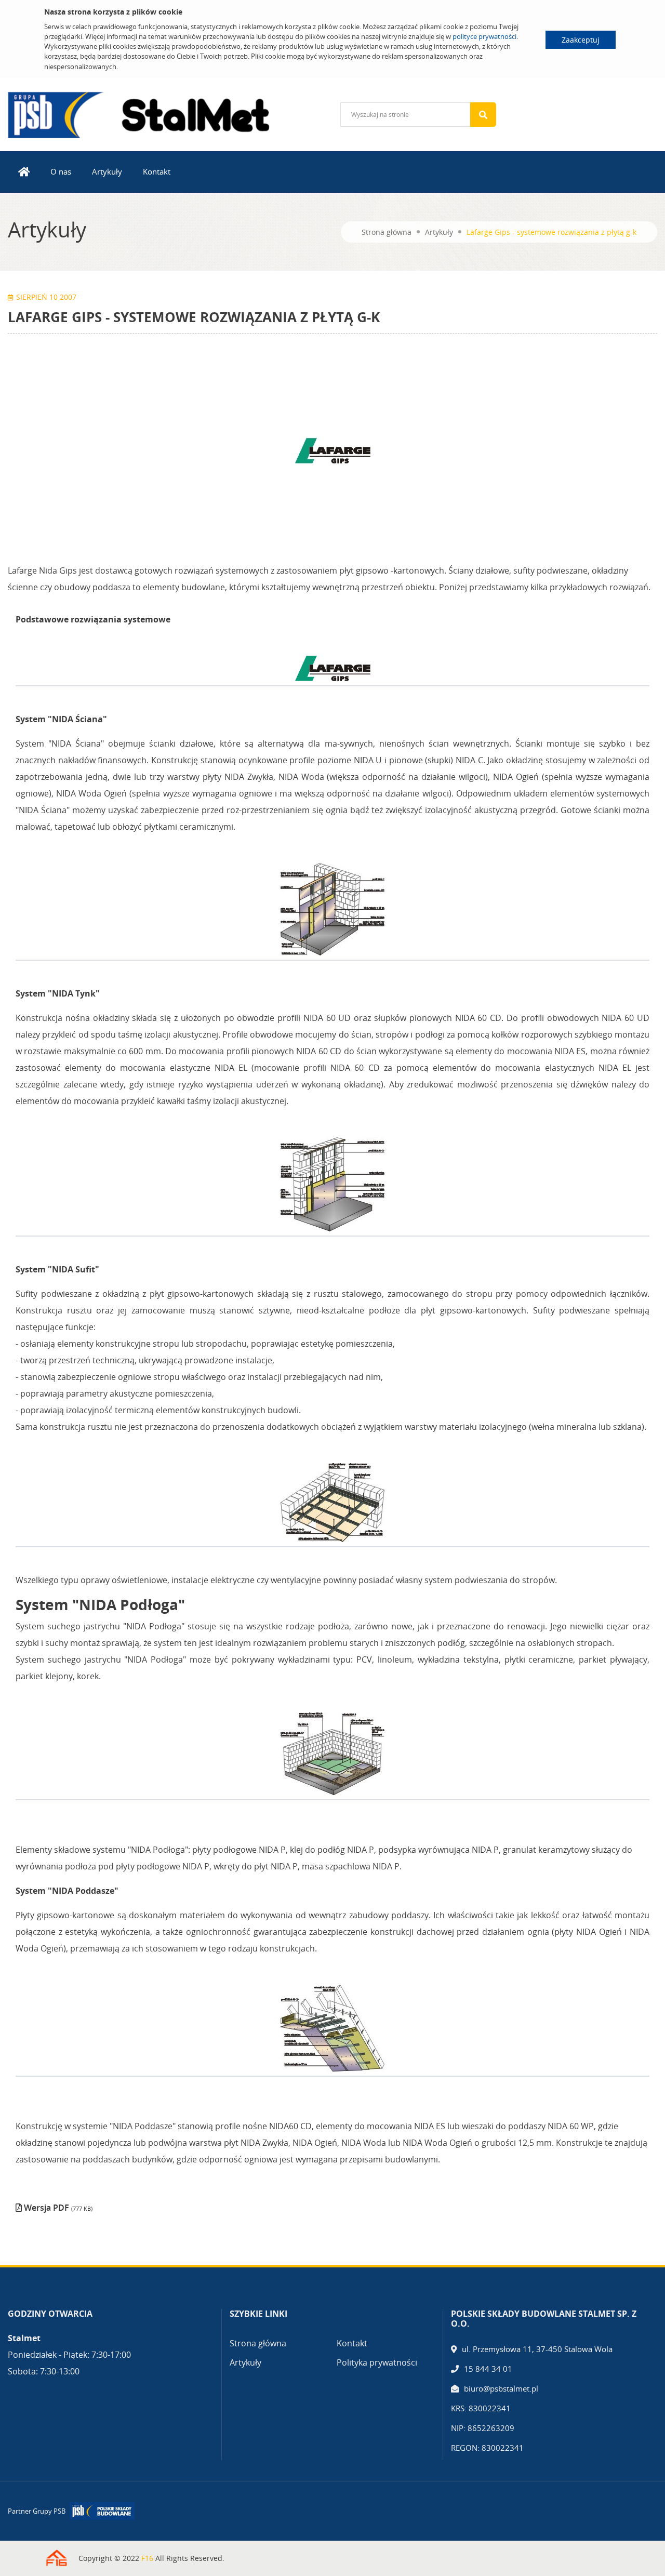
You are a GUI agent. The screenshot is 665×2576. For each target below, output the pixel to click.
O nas (61, 171)
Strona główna (387, 232)
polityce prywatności (484, 36)
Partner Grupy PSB (37, 2511)
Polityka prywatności (377, 2362)
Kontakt (157, 171)
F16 (147, 2558)
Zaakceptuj (581, 40)
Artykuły (107, 171)
